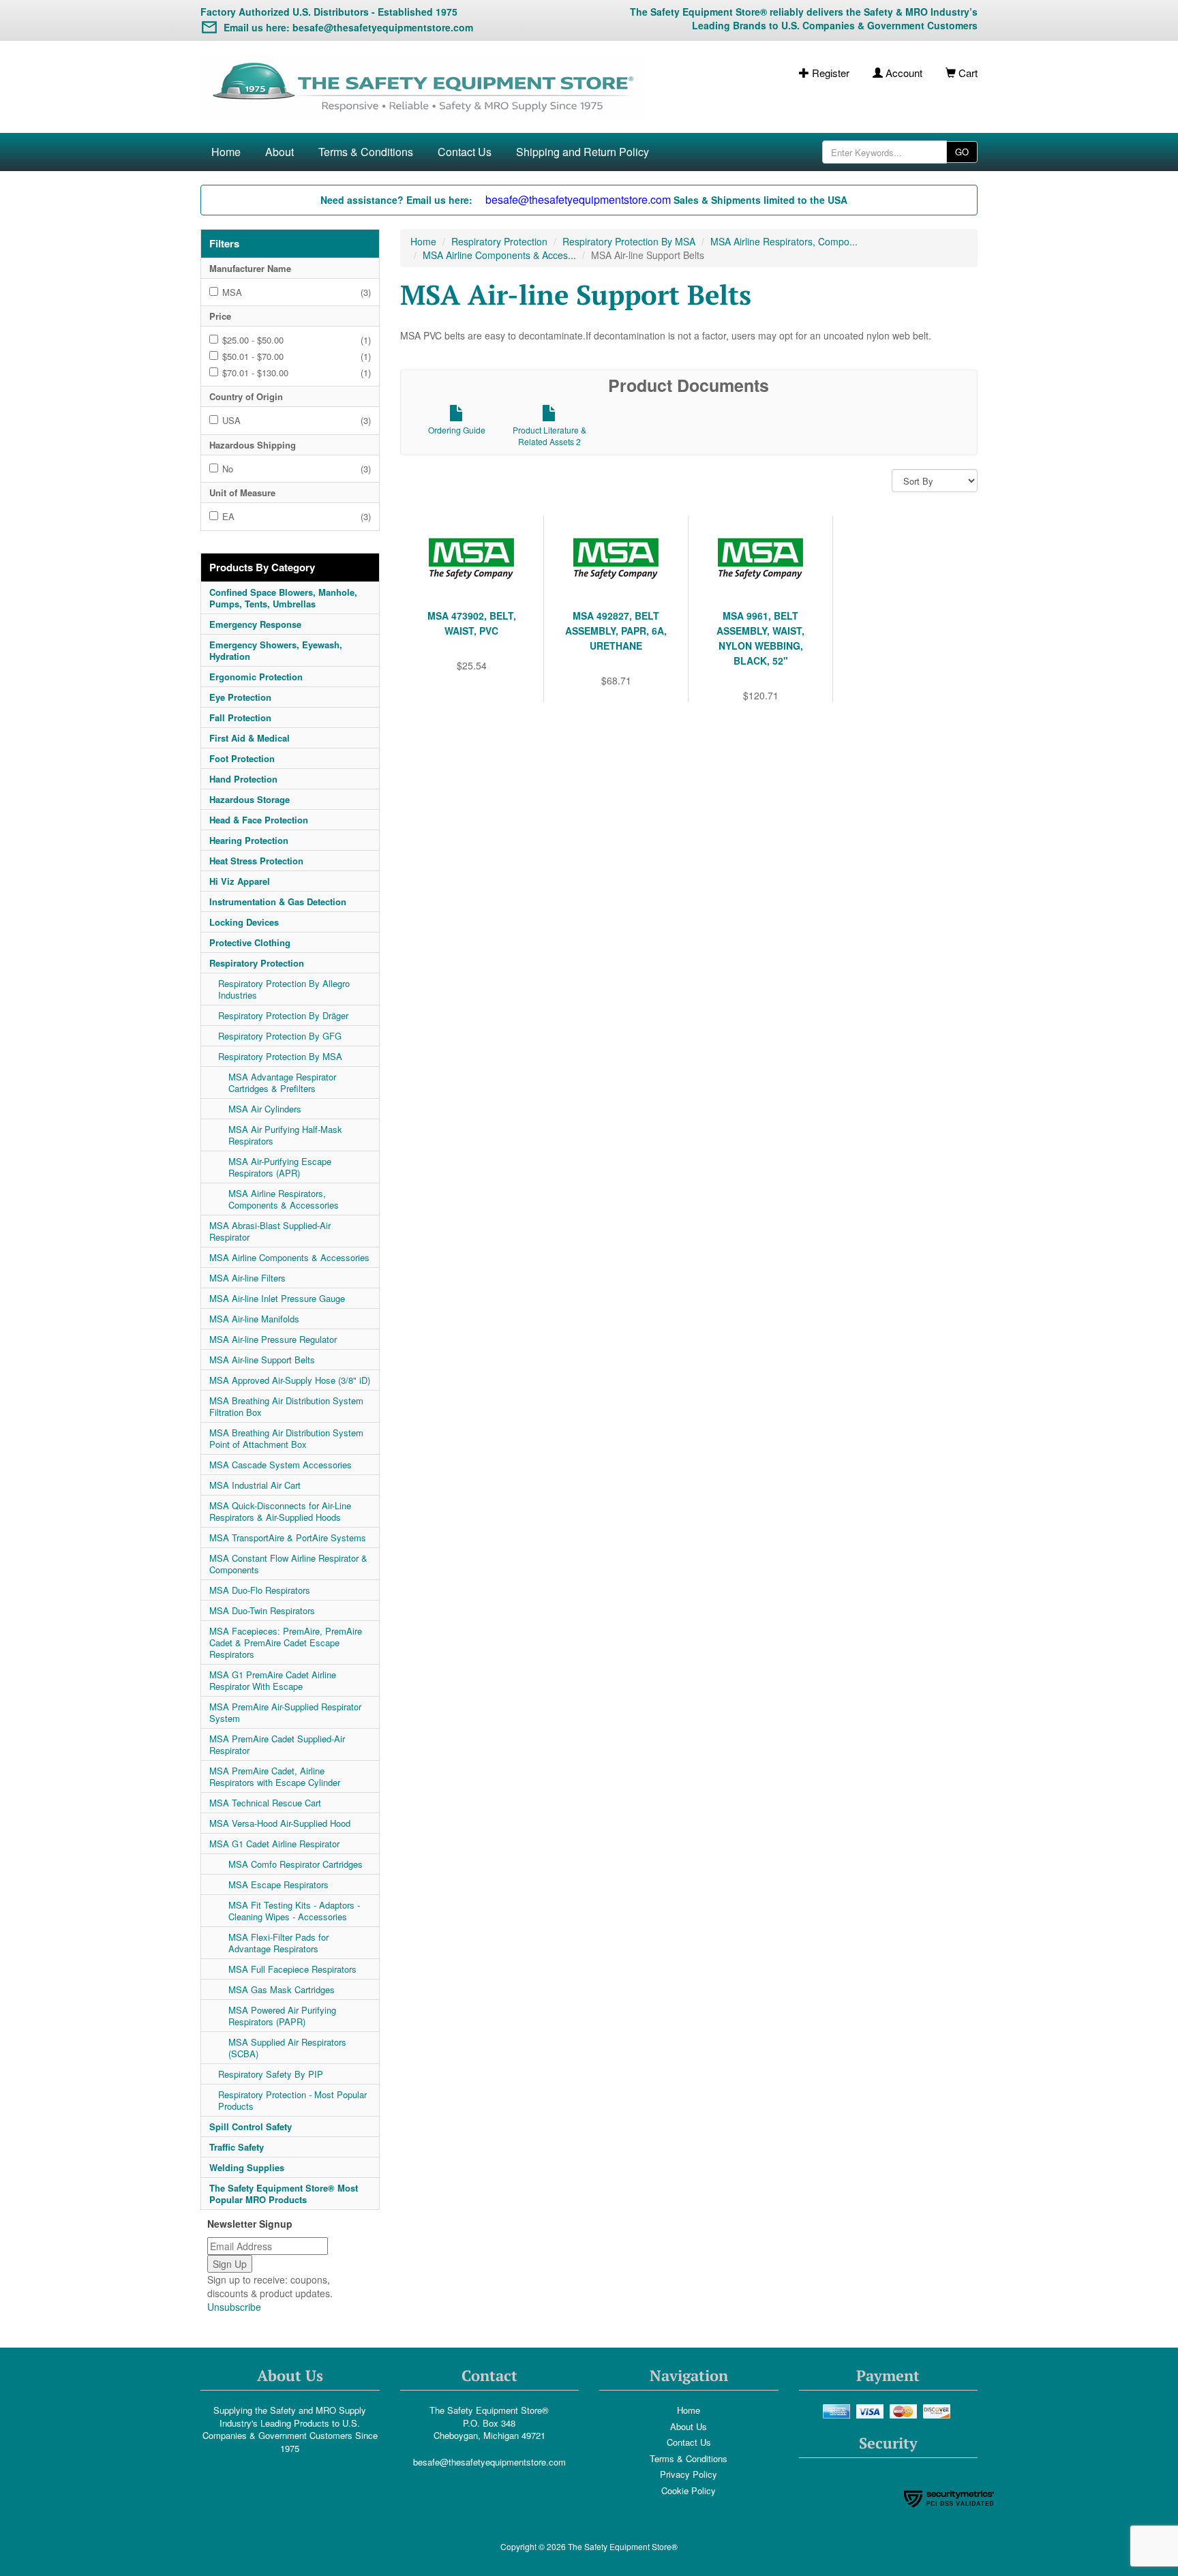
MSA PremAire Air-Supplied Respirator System (285, 1712)
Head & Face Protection (259, 820)
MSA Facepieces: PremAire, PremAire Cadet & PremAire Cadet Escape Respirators (286, 1642)
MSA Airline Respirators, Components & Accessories (284, 1199)
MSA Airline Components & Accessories (289, 1257)
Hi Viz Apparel (240, 881)
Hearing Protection (249, 840)
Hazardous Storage (250, 799)
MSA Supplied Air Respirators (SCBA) (287, 2048)
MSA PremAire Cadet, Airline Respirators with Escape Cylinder (275, 1776)
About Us (689, 2426)
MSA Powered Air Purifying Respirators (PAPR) (282, 2016)
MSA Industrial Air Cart (255, 1485)
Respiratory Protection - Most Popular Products (292, 2100)
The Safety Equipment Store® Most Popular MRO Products (284, 2194)
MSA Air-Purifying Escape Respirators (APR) (280, 1167)
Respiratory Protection (257, 963)
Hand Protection (243, 779)
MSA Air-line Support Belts (262, 1360)
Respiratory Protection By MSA (280, 1056)
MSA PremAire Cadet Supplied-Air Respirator (277, 1744)
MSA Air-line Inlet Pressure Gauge (277, 1298)
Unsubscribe (234, 2307)
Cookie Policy (689, 2490)
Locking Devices (244, 922)
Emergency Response (255, 624)
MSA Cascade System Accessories (281, 1465)
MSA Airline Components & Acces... (499, 255)
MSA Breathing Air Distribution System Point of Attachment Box (286, 1438)
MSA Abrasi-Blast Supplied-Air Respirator (270, 1231)
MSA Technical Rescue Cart (265, 1803)
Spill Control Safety (251, 2126)
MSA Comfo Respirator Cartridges (296, 1864)
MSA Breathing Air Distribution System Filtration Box (286, 1406)
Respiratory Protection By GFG (280, 1036)
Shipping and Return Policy (583, 152)
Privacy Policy (689, 2474)
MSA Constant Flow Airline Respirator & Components (288, 1564)
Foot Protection (242, 758)
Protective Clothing (250, 942)
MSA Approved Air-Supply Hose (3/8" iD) (290, 1380)
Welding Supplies (247, 2167)
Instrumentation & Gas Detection (278, 901)
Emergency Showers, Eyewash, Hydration (276, 650)
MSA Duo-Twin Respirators (262, 1610)
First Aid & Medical (250, 738)
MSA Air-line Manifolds (254, 1319)
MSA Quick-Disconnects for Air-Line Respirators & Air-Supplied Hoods (280, 1511)
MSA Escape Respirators (278, 1884)
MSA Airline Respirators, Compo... (784, 241)
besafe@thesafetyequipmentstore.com (489, 2462)
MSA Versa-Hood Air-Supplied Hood (280, 1823)
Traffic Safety (237, 2147)
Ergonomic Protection (256, 677)
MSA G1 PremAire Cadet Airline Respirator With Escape (273, 1680)
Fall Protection (240, 717)
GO (962, 152)
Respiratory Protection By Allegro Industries (284, 989)
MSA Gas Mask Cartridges (282, 1989)
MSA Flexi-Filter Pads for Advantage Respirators (278, 1943)
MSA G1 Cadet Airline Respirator (274, 1844)
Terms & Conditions (366, 152)
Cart (967, 73)
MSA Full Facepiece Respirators (292, 1969)
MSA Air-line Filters (247, 1278)
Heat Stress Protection (256, 861)
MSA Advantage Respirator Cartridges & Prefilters (282, 1082)
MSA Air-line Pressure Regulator (273, 1339)
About (280, 152)
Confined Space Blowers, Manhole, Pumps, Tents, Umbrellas (283, 598)
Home (226, 152)
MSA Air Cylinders (265, 1109)
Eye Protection (240, 697)
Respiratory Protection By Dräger (283, 1015)
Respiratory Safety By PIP (271, 2074)
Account (903, 73)
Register (829, 73)
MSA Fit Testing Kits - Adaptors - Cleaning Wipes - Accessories (294, 1911)
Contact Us (465, 152)
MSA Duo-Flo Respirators (260, 1590)
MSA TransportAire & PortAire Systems (288, 1537)
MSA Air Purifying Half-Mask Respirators (285, 1135)
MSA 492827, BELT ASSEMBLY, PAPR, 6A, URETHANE (616, 631)
